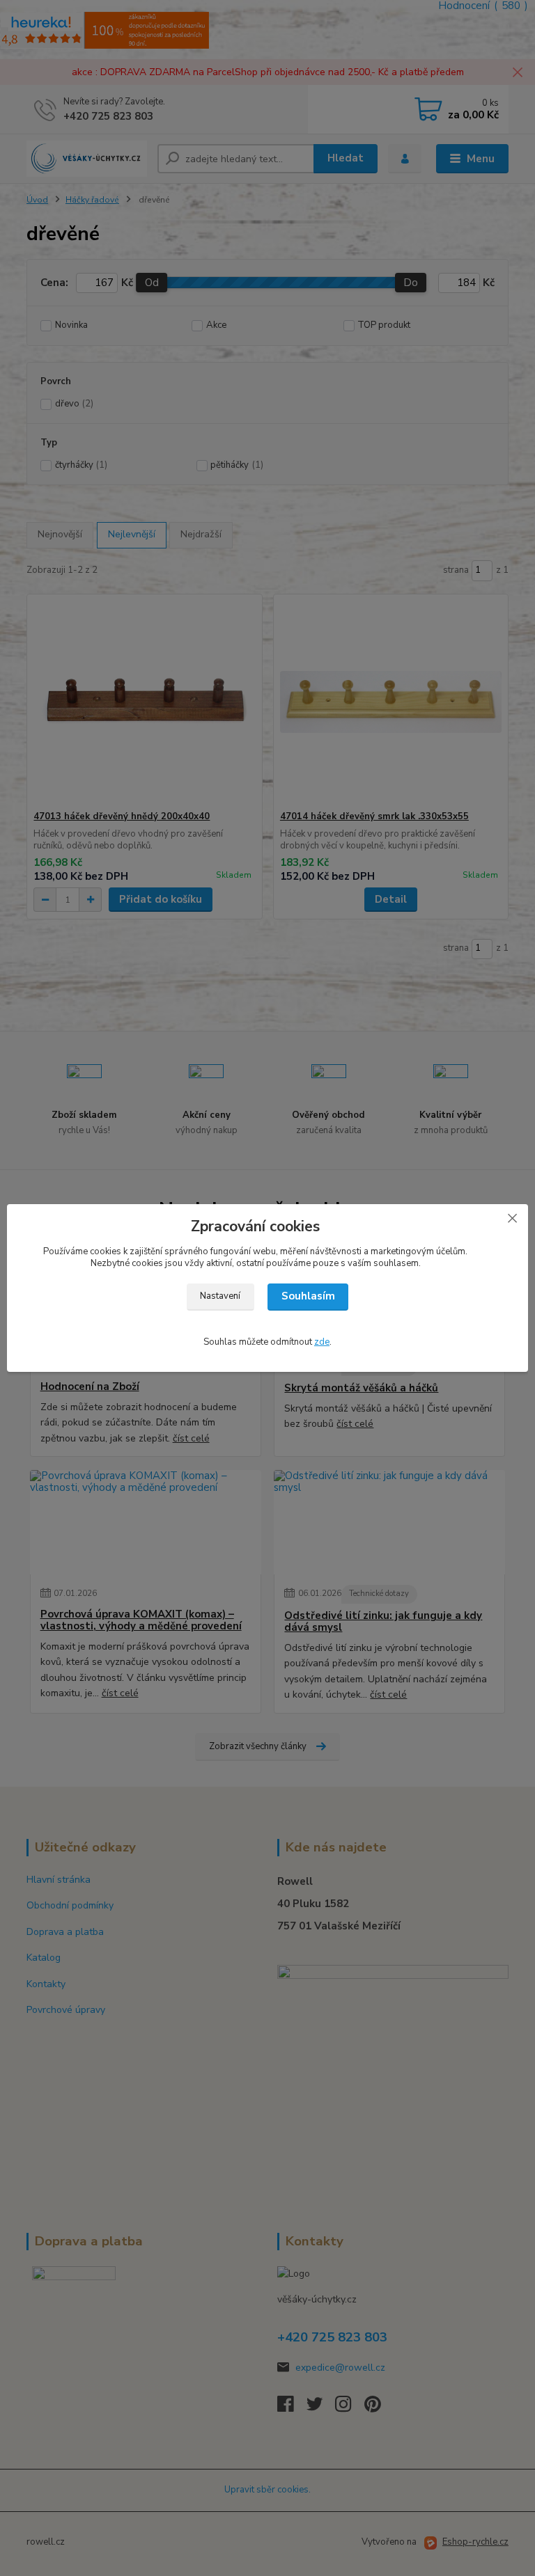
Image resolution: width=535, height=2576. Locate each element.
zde (322, 1342)
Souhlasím (308, 1296)
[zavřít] (512, 1218)
